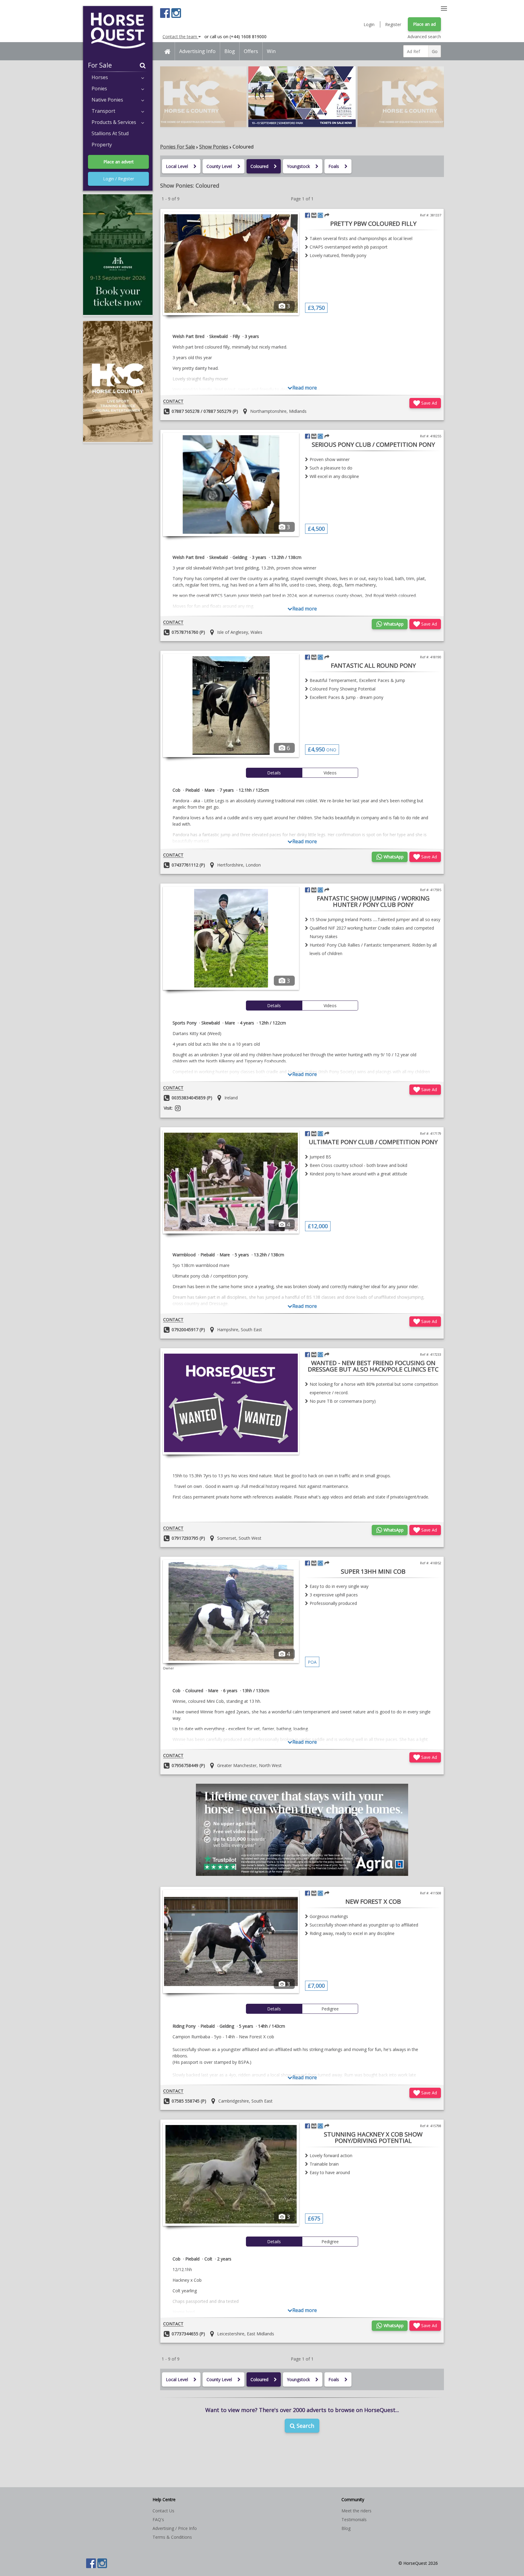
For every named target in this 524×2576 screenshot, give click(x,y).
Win (271, 51)
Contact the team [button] (180, 37)
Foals (334, 166)
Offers (251, 51)
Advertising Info (197, 51)
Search (305, 2426)
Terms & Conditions (172, 2537)
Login (369, 24)
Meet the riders (356, 2511)
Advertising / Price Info (175, 2528)
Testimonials (354, 2519)
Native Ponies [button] (107, 100)
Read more (305, 388)
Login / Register (119, 179)
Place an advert (119, 162)
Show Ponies (214, 147)
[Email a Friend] (320, 215)
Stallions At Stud (110, 133)
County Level (219, 166)
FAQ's (158, 2519)
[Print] (314, 215)
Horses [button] (100, 77)
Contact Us (163, 2511)
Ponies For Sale (178, 147)
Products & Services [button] (114, 122)
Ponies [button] (99, 89)
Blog (230, 51)
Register (393, 24)
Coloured (259, 166)
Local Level (177, 166)
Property (102, 145)
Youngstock (298, 166)
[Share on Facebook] (307, 215)
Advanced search (424, 37)
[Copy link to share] (327, 215)
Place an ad (424, 24)
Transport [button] (103, 111)
